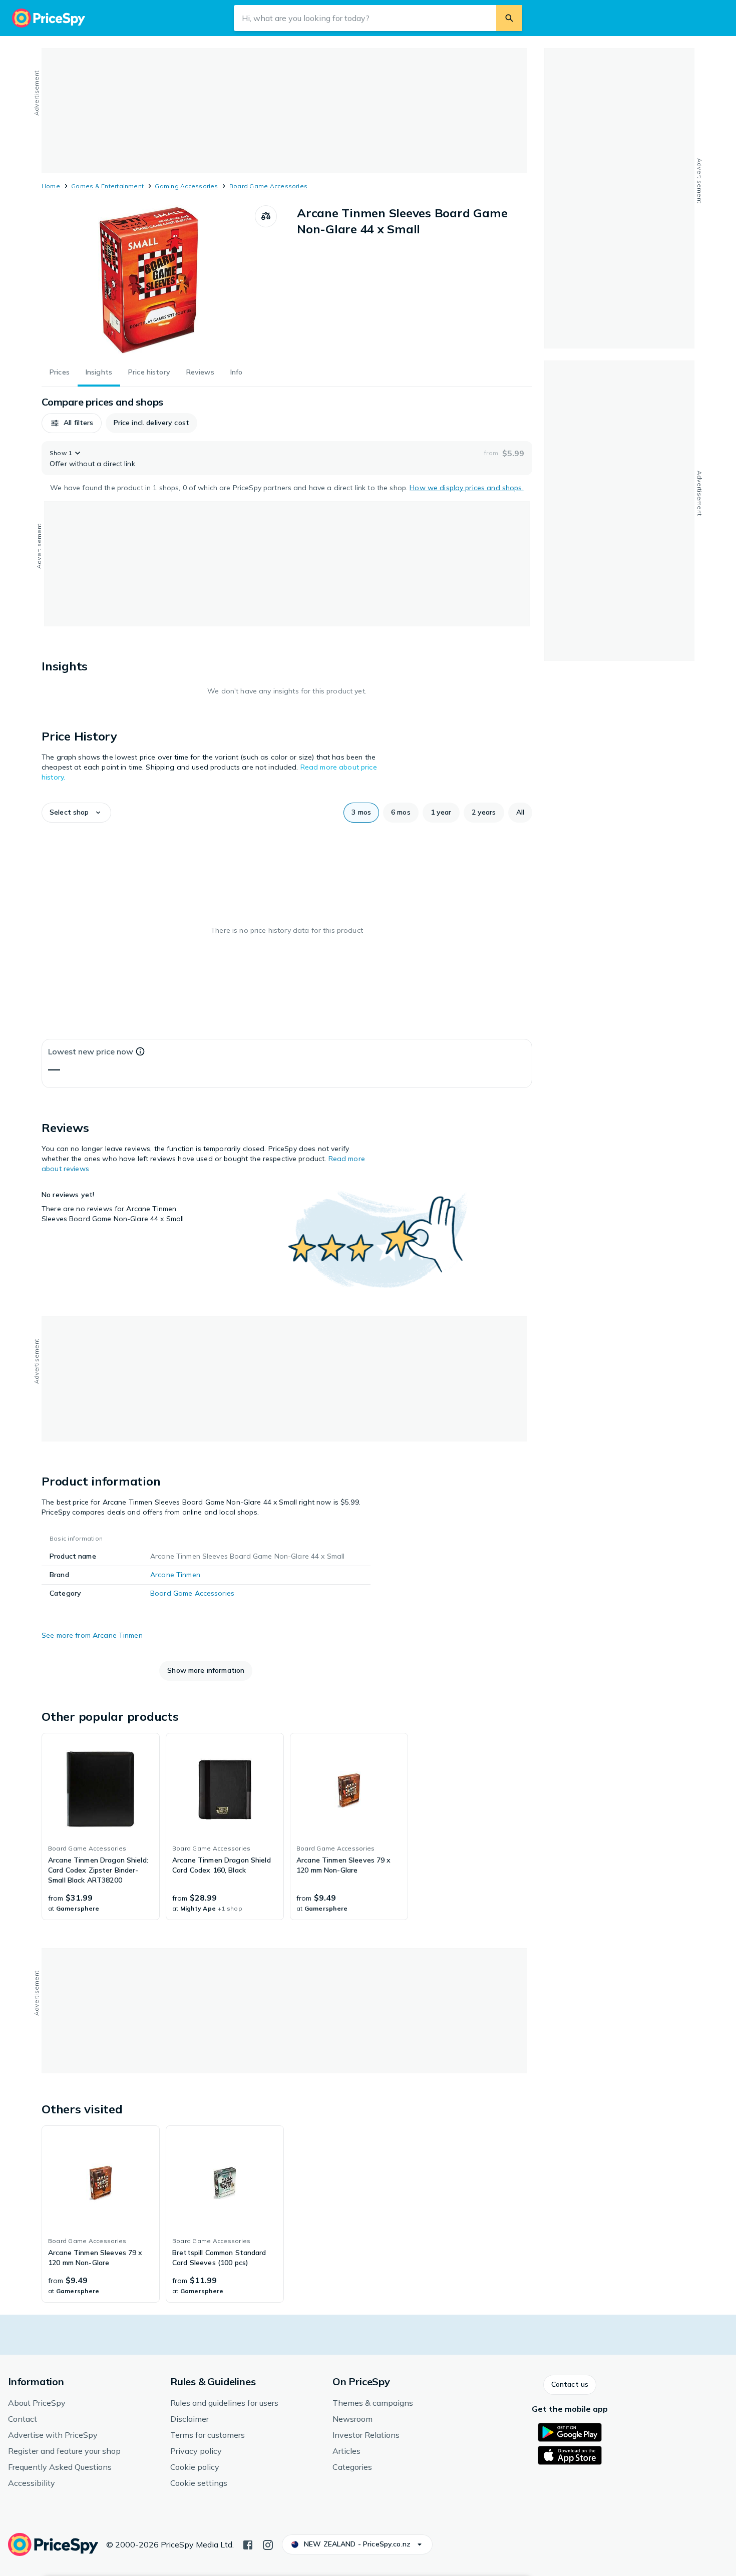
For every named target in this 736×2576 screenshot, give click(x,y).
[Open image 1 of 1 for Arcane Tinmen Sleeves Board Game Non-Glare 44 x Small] (148, 280)
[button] (72, 423)
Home (51, 186)
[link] (101, 1826)
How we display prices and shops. (466, 488)
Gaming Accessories (186, 186)
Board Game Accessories (268, 186)
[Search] (509, 18)
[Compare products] (266, 216)
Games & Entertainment (107, 186)
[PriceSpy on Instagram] (268, 2544)
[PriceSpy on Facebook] (248, 2544)
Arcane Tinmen (175, 1575)
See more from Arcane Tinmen (92, 1635)
